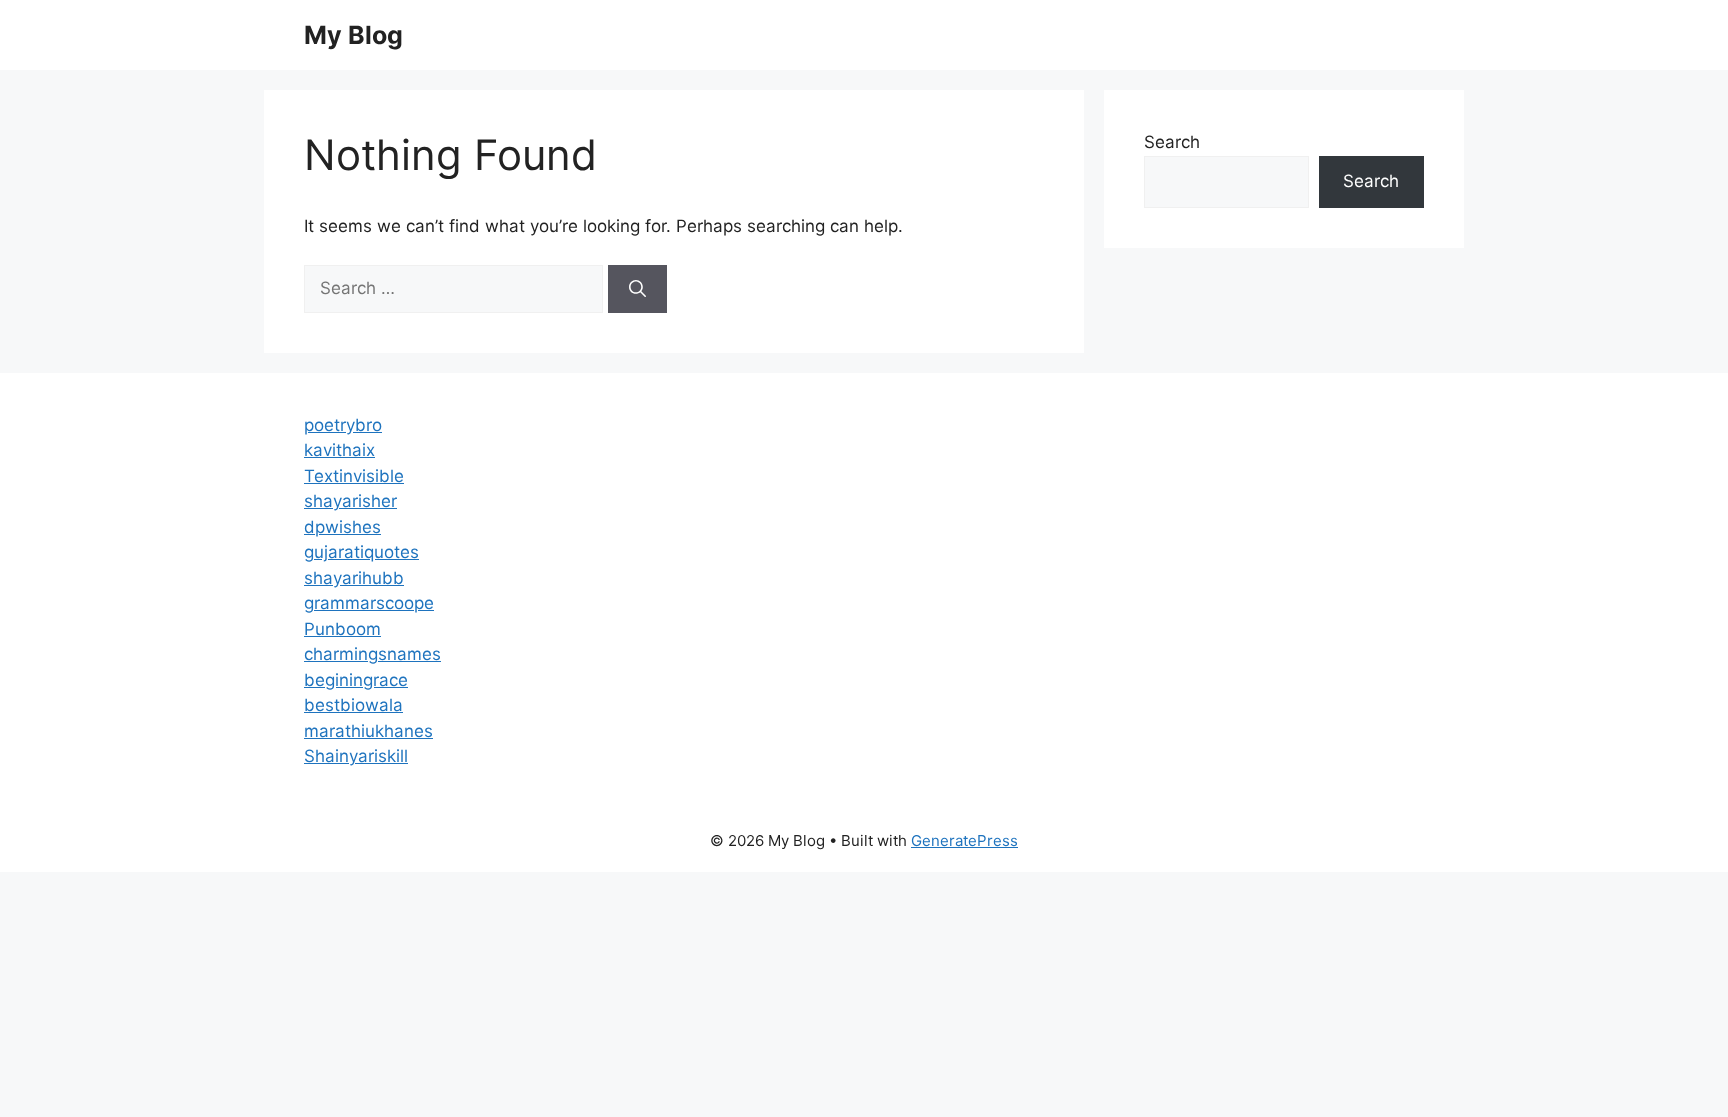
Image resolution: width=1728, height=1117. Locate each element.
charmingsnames (372, 654)
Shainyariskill (356, 756)
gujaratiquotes (361, 552)
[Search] (637, 289)
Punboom (342, 629)
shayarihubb (354, 578)
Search (1172, 142)
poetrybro (343, 425)
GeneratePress (964, 840)
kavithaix (339, 450)
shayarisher (350, 501)
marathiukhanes (368, 731)
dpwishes (342, 527)
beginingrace (356, 680)
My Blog (353, 35)
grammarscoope (369, 603)
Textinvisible (354, 476)
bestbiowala (353, 705)
